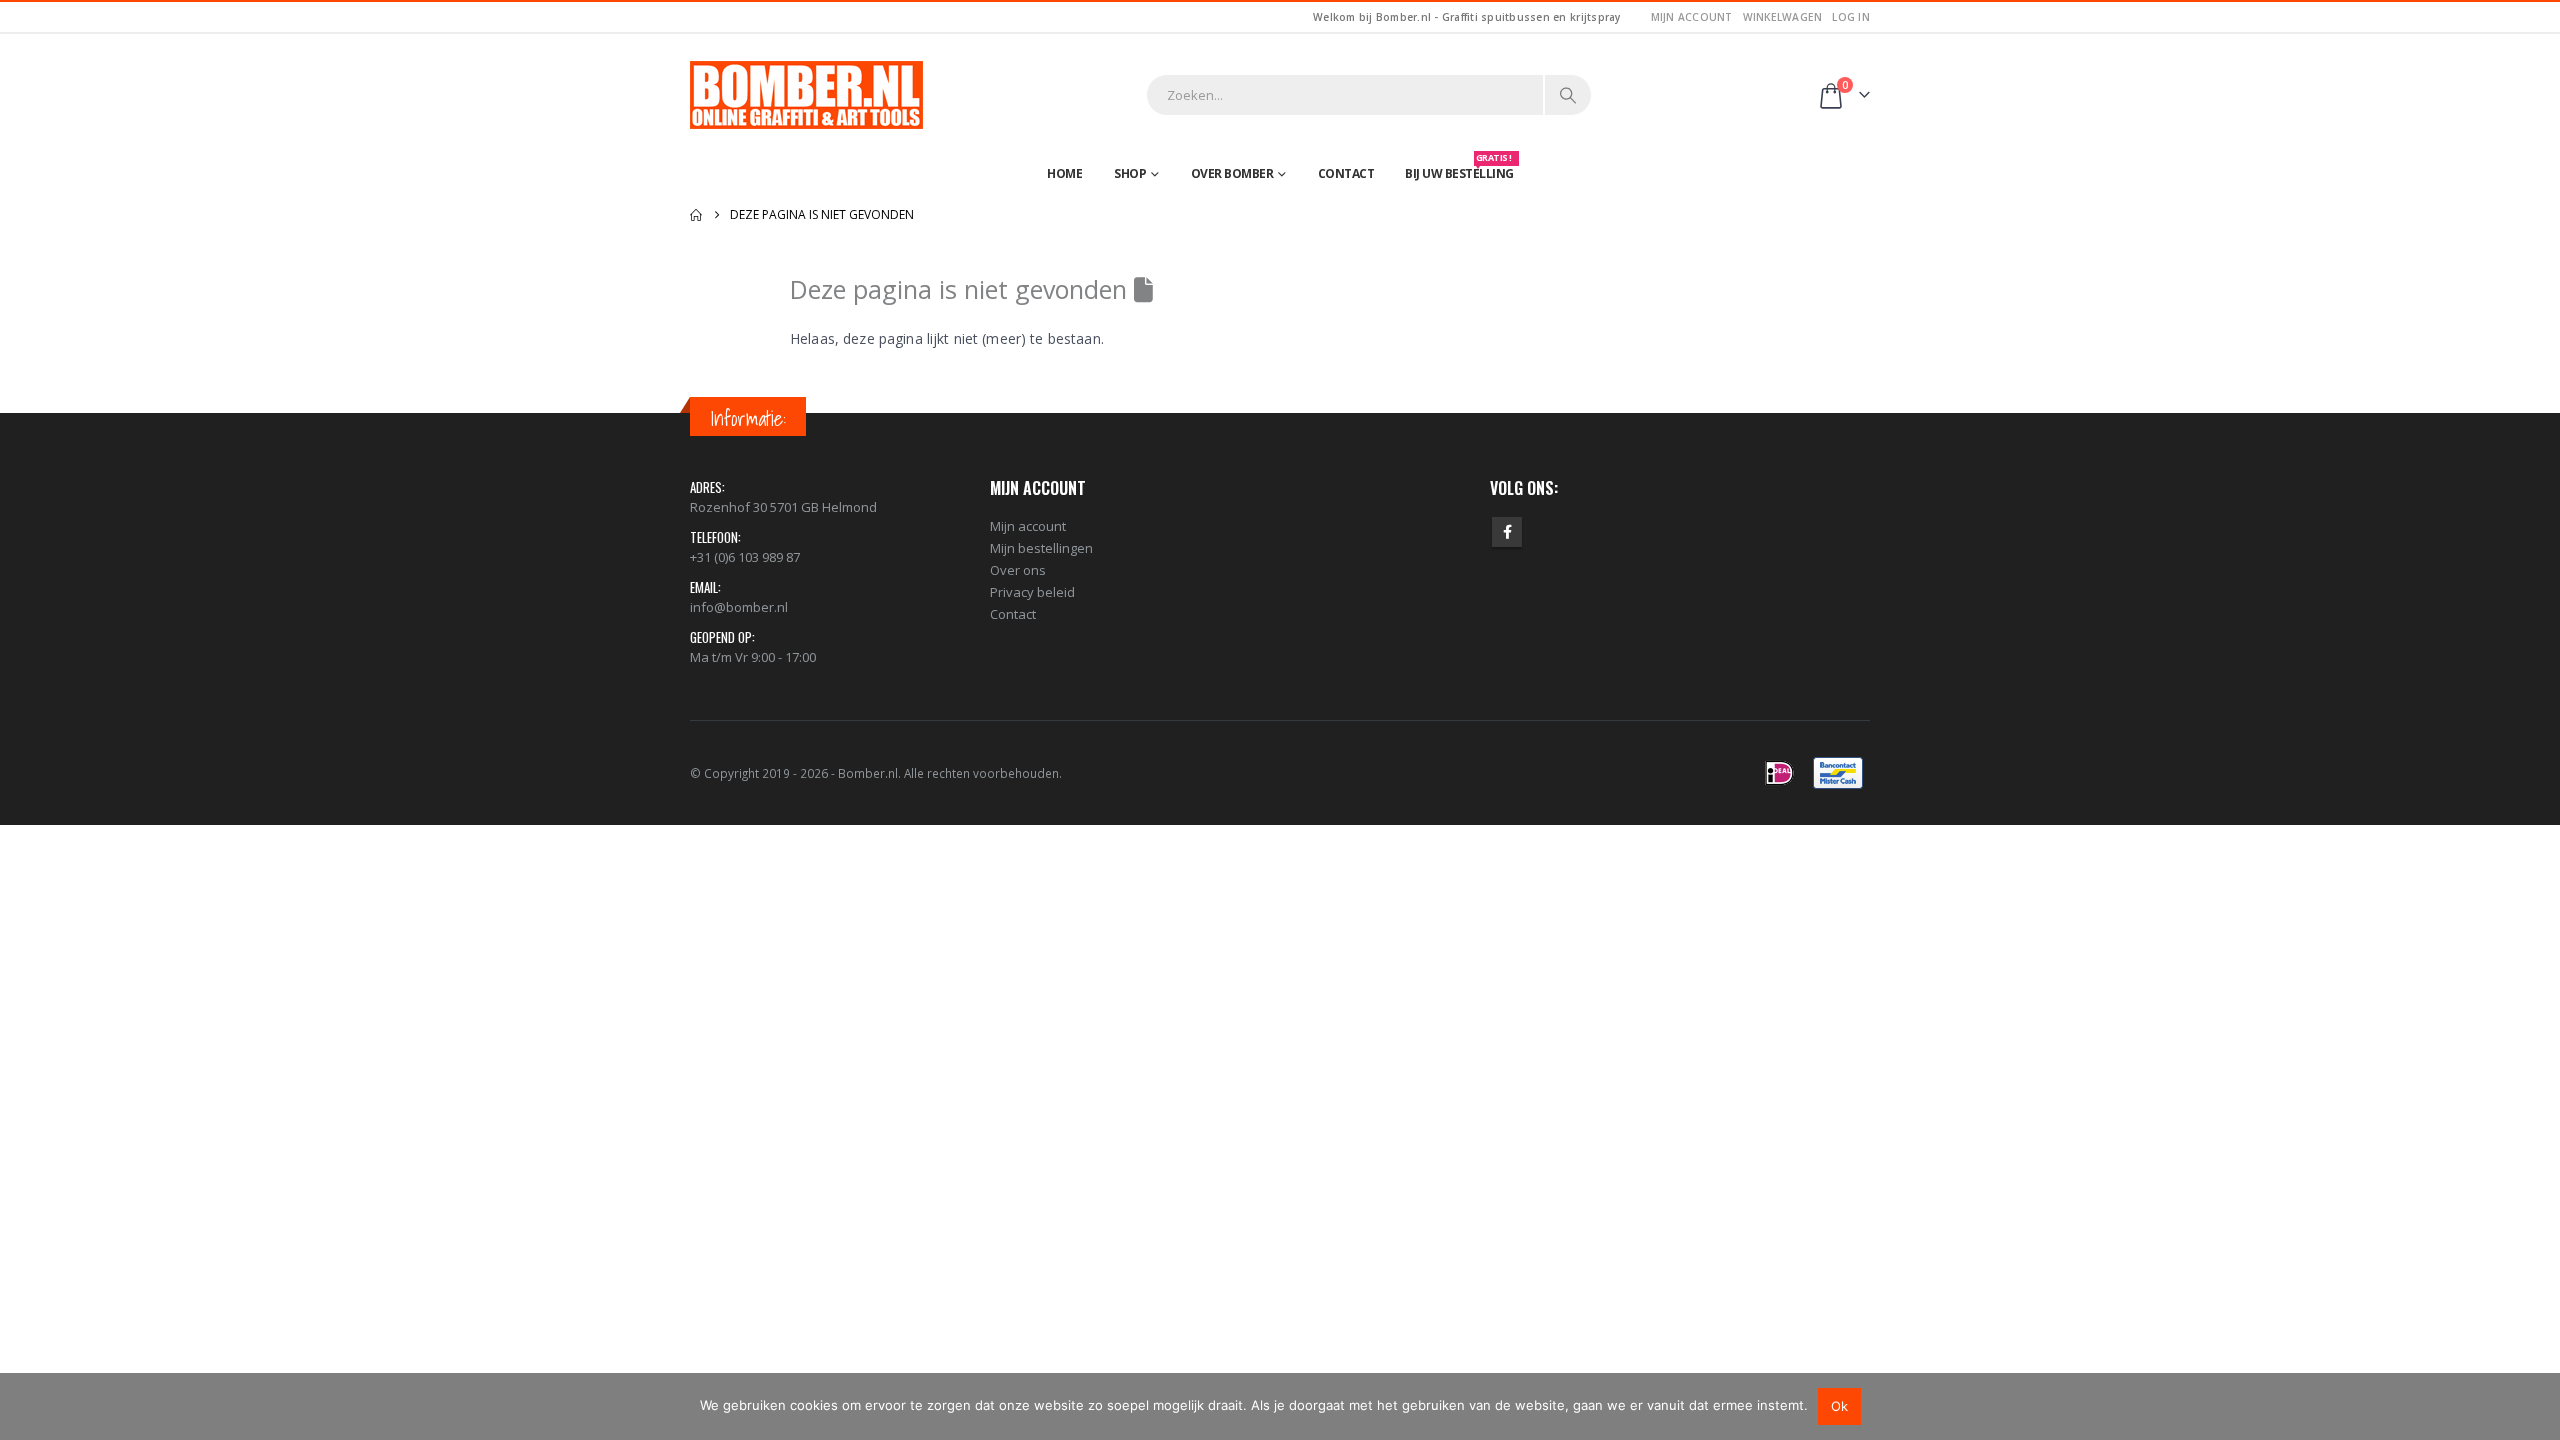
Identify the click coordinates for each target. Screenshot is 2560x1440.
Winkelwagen (1783, 17)
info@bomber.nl (739, 607)
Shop (1130, 173)
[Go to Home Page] (696, 215)
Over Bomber (1232, 173)
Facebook (1507, 532)
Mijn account (1692, 17)
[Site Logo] (806, 95)
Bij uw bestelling (1459, 169)
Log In (1851, 17)
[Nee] (2535, 1406)
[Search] (1568, 95)
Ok (1839, 1406)
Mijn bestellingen (1041, 548)
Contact (1346, 173)
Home (1064, 173)
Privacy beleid (1032, 592)
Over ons (1018, 570)
